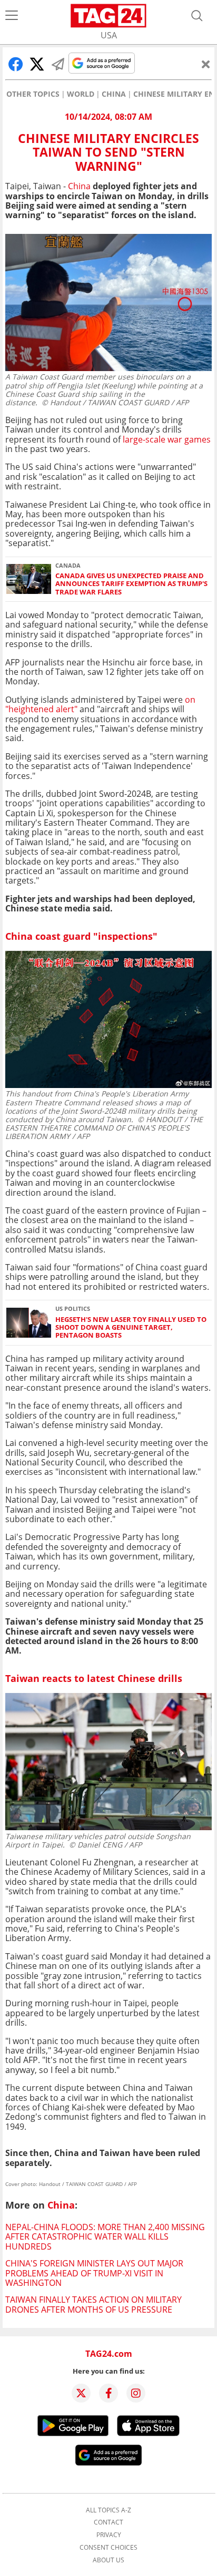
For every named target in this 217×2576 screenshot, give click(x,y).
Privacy (109, 2535)
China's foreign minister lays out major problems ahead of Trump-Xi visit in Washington (94, 2273)
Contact (108, 2522)
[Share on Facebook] (16, 64)
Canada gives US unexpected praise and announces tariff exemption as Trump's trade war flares (131, 584)
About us (108, 2560)
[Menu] (12, 16)
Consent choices (108, 2548)
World (81, 94)
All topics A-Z (108, 2510)
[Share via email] (58, 64)
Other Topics (33, 94)
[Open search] (197, 16)
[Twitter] (81, 2393)
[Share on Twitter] (37, 64)
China (114, 94)
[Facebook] (108, 2393)
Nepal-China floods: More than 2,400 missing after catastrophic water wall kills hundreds (105, 2237)
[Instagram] (136, 2393)
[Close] (206, 64)
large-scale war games (167, 439)
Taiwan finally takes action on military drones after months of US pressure (93, 2304)
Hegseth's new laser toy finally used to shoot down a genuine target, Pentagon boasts (131, 1328)
